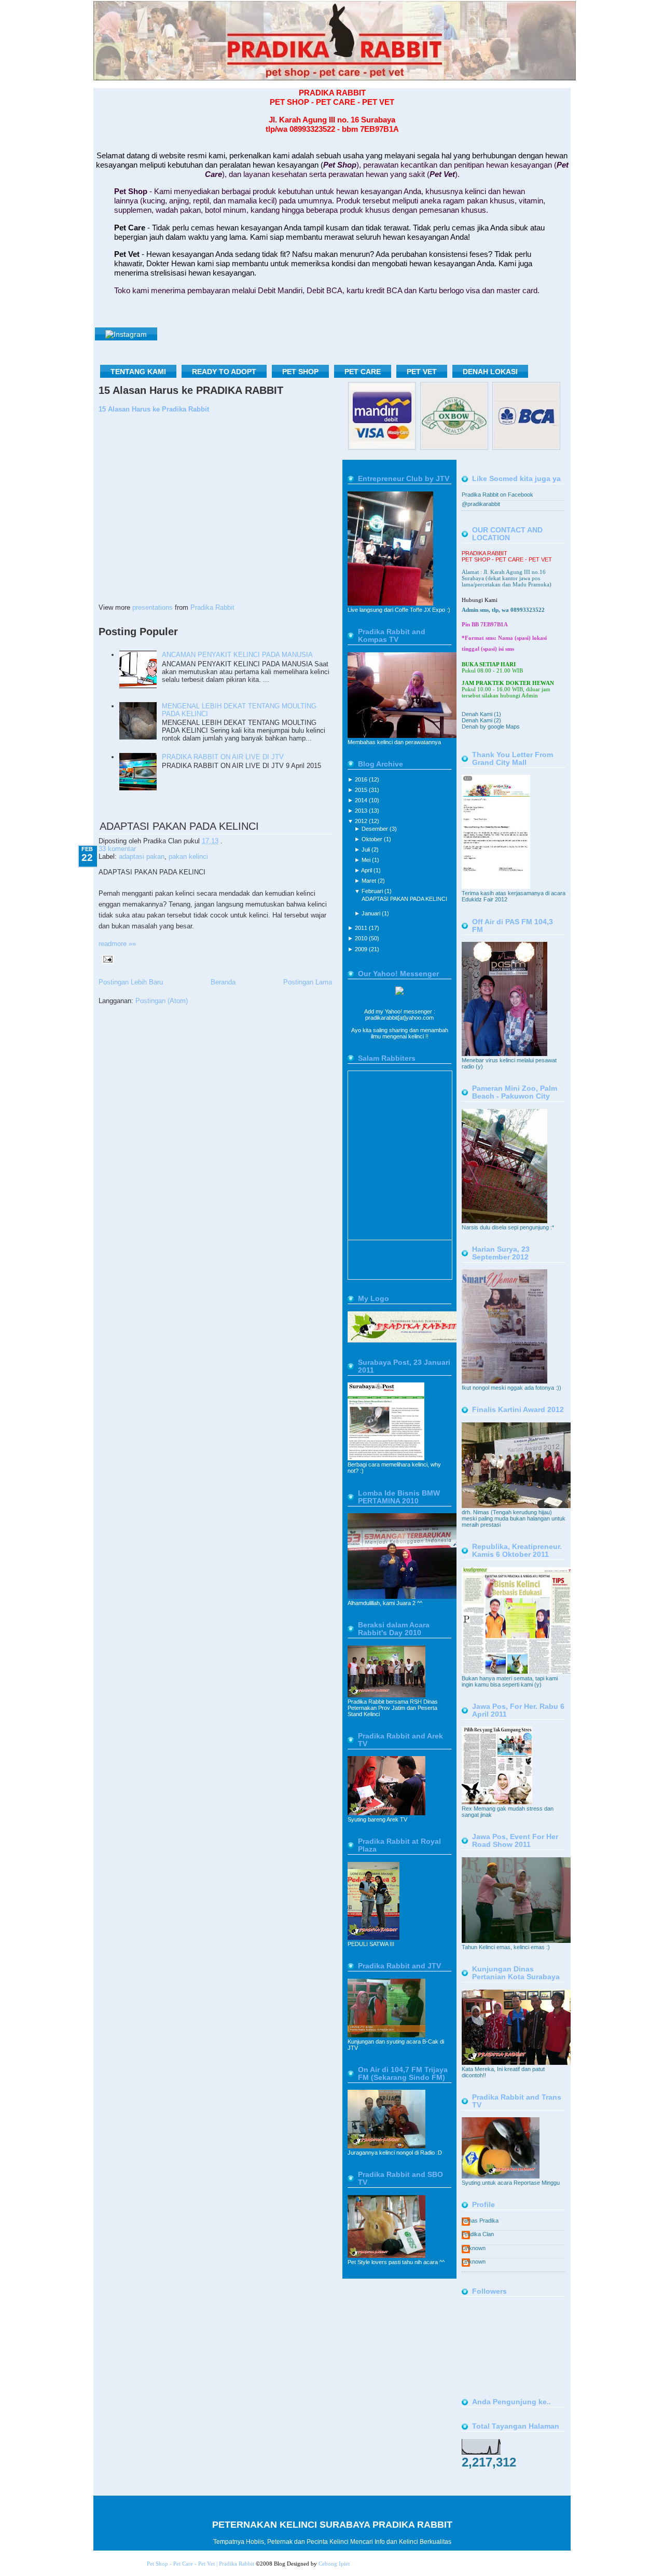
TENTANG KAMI (138, 372)
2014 (362, 800)
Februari (373, 891)
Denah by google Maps (491, 727)
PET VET (422, 372)
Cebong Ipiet (334, 2564)
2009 (362, 949)
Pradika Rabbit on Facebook (497, 495)
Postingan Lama (308, 982)
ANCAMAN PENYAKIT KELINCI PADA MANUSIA (237, 655)
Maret (370, 881)
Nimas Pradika (480, 2221)
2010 (362, 938)
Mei (367, 860)
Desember (376, 829)
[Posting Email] (106, 959)
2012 (362, 821)
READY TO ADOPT (224, 372)
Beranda (223, 982)
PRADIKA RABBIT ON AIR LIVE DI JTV (223, 757)
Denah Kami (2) (481, 720)
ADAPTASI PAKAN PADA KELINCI (179, 826)
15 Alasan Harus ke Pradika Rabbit (154, 409)
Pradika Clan (478, 2234)
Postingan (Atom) (162, 1001)
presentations (153, 607)
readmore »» (117, 944)
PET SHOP (300, 372)
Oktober (373, 839)
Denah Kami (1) (481, 714)
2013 (362, 811)
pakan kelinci (188, 857)
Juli (366, 849)
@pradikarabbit (481, 504)
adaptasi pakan (142, 857)
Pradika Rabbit (212, 607)
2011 (362, 928)
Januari (372, 913)
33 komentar (117, 849)
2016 (362, 779)
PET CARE (363, 372)
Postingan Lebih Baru (131, 982)
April (367, 870)
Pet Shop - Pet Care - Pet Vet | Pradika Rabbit (200, 2564)
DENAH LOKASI (490, 372)
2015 (362, 790)
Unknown (474, 2248)
